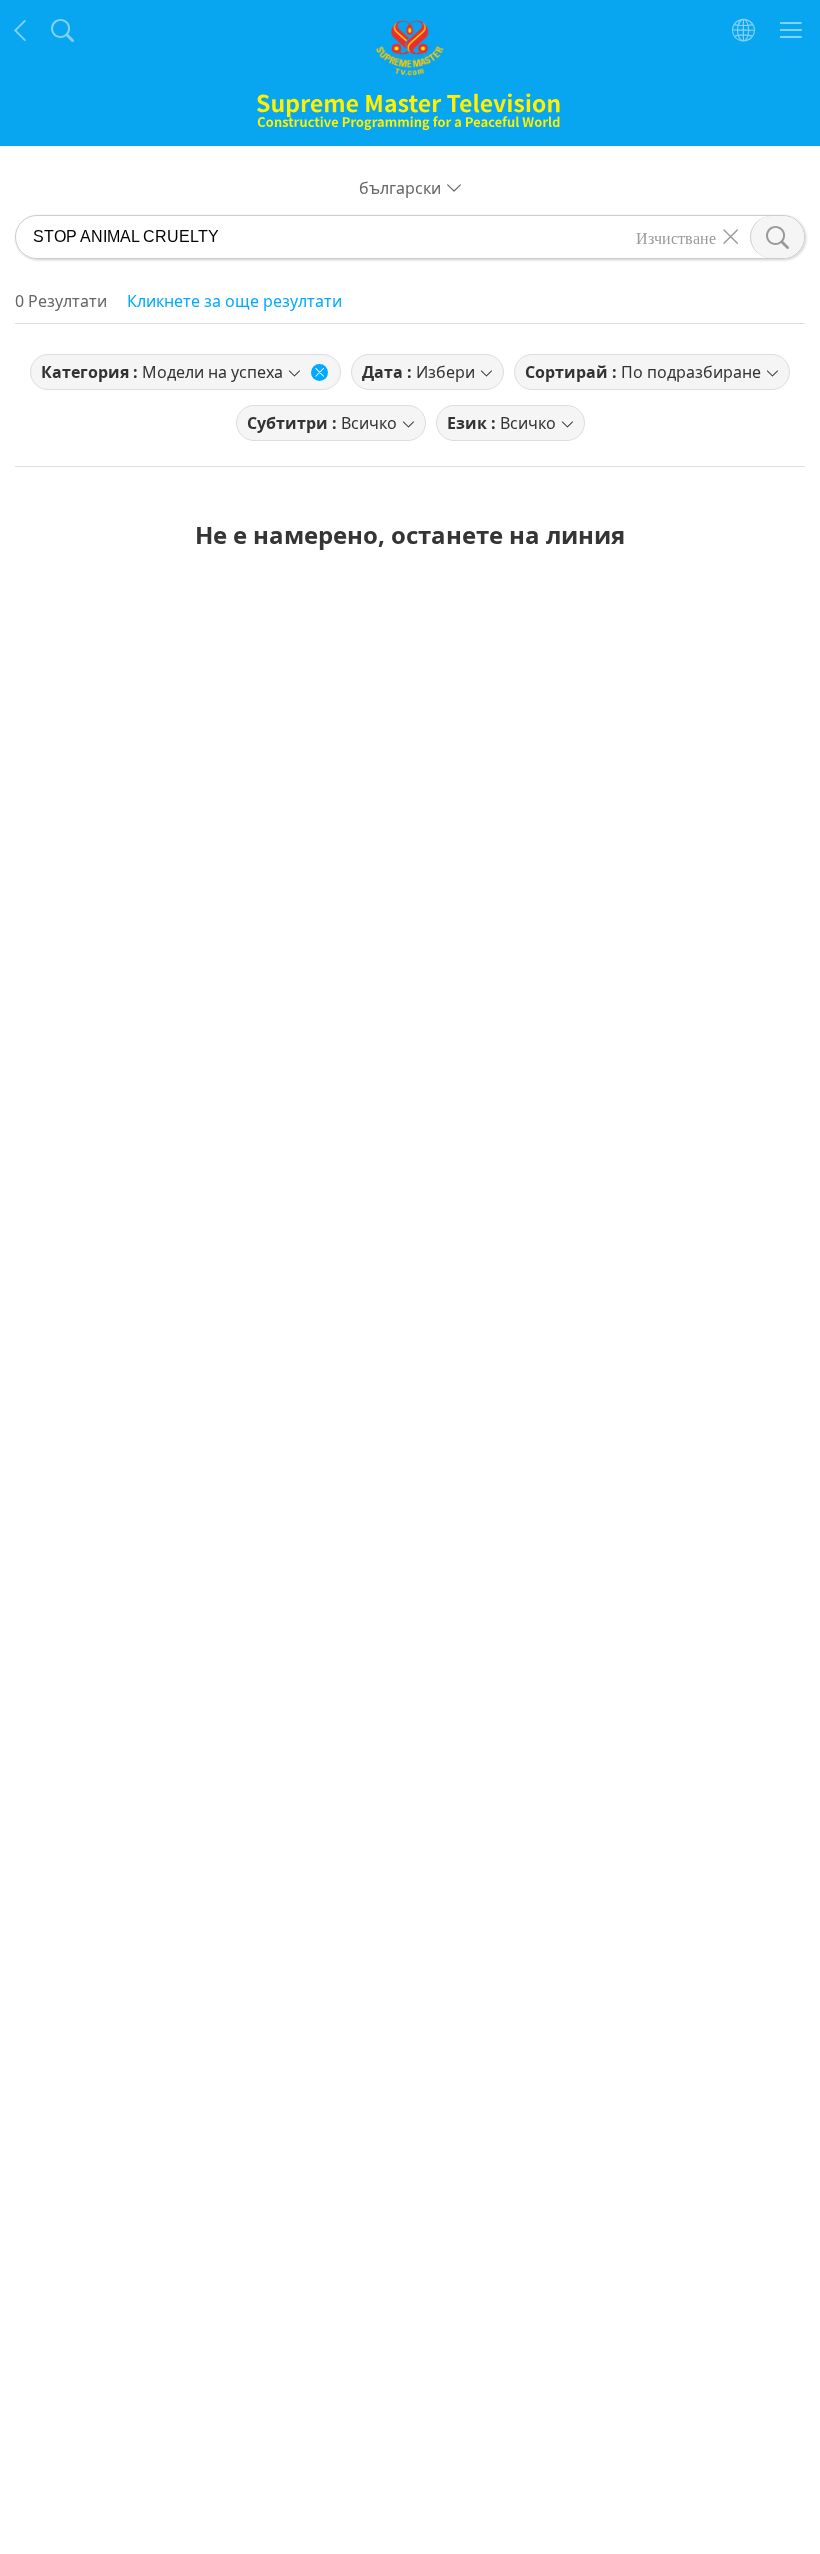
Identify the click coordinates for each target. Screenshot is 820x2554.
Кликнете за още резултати (234, 301)
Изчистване (676, 237)
